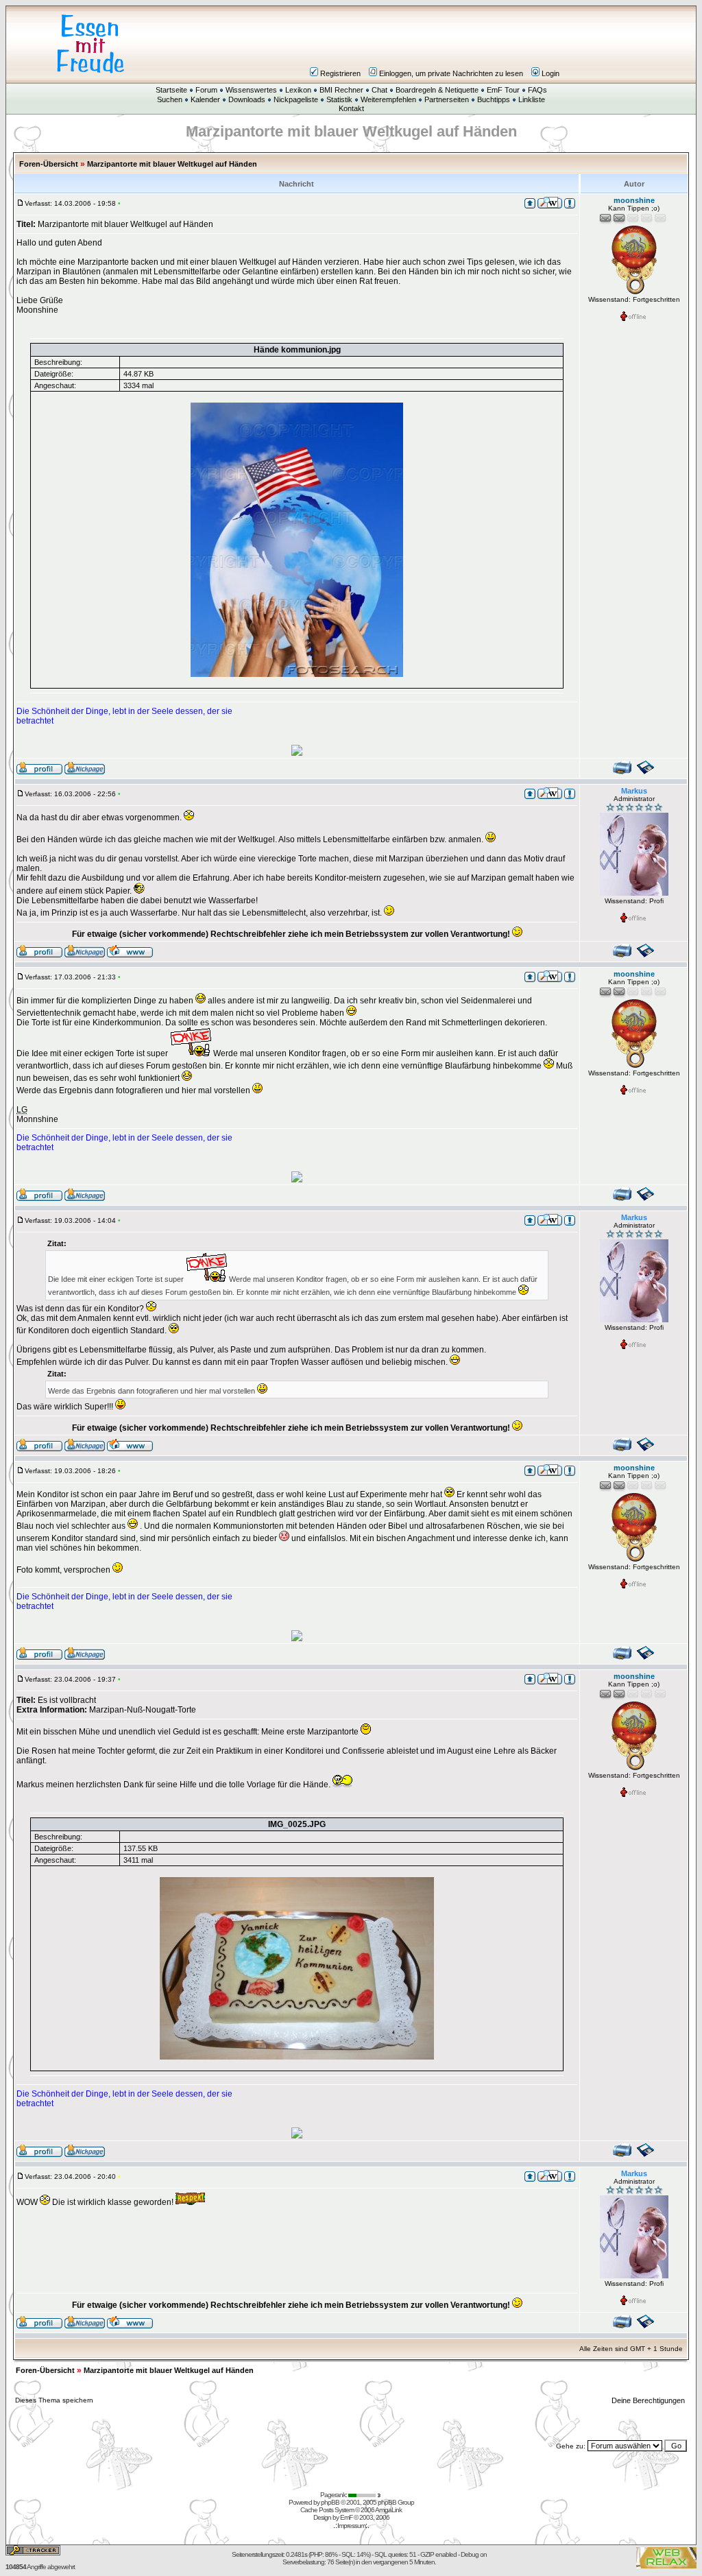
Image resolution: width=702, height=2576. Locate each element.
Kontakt (351, 108)
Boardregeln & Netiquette (437, 90)
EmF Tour (503, 90)
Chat (379, 90)
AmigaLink (388, 2510)
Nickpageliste (296, 99)
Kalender (205, 99)
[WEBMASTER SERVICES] (365, 2495)
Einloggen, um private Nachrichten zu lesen (451, 73)
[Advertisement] (433, 44)
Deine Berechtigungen (649, 2400)
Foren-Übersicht (49, 164)
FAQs (537, 90)
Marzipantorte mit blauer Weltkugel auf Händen (172, 164)
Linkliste (532, 99)
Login (550, 73)
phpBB (330, 2502)
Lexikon (298, 90)
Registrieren (340, 73)
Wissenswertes (251, 90)
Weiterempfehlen (388, 99)
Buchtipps (494, 99)
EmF (346, 2517)
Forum (206, 90)
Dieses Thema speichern (54, 2400)
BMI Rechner (341, 90)
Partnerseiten (447, 99)
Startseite (171, 90)
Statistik (339, 99)
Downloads (247, 99)
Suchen (170, 99)
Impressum (351, 2526)
